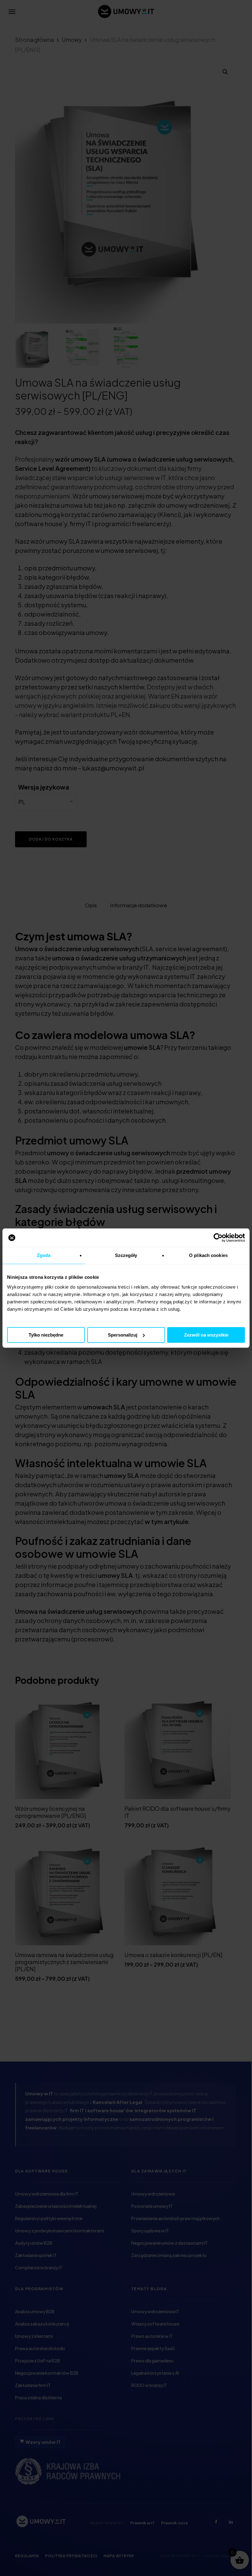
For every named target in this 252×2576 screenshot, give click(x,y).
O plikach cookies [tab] (208, 1255)
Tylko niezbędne (46, 1335)
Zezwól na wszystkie (206, 1335)
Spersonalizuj (123, 1335)
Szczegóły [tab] (126, 1255)
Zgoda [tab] (44, 1255)
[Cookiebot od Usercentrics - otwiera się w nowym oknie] (218, 1238)
